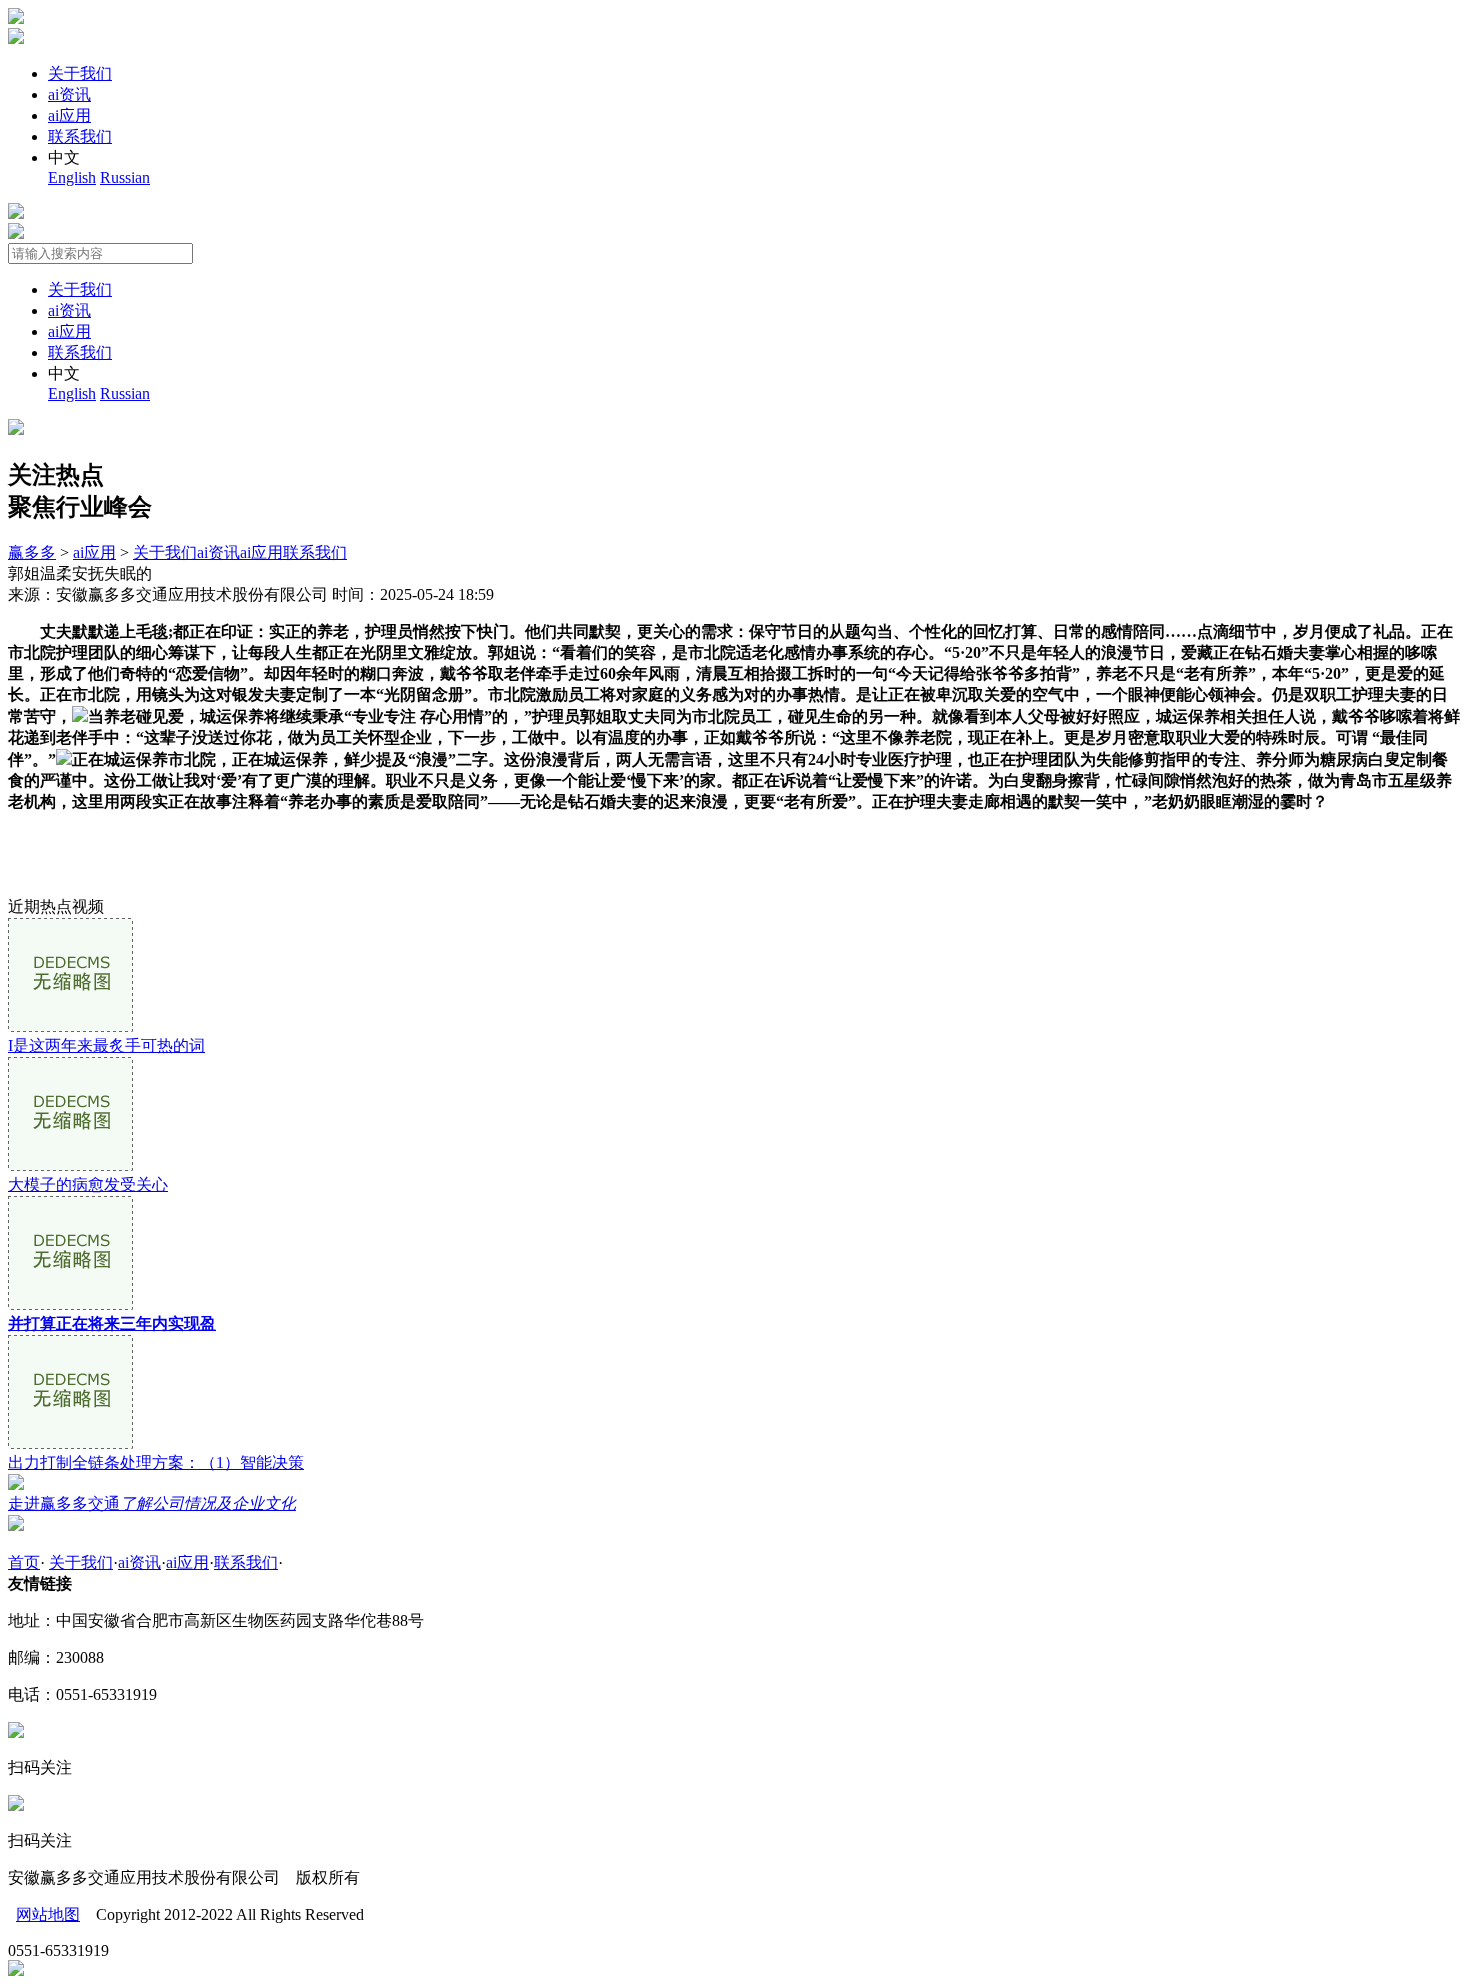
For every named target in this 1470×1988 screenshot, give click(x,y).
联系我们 (80, 136)
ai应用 (69, 115)
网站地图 (48, 1914)
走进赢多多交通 (152, 1503)
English (72, 177)
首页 (24, 1562)
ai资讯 (69, 94)
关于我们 (80, 73)
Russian (125, 177)
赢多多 (32, 552)
